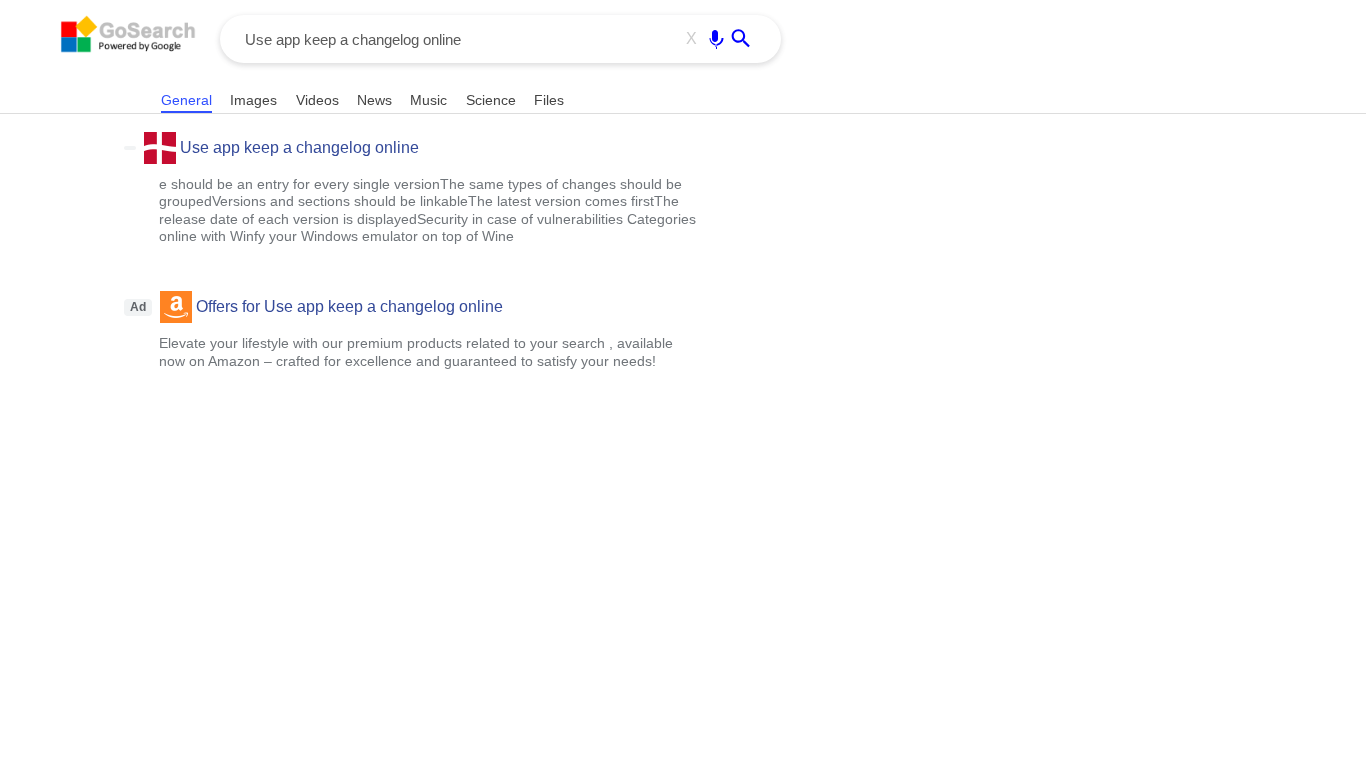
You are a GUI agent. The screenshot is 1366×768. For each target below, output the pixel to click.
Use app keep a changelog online (299, 147)
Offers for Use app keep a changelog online (349, 306)
